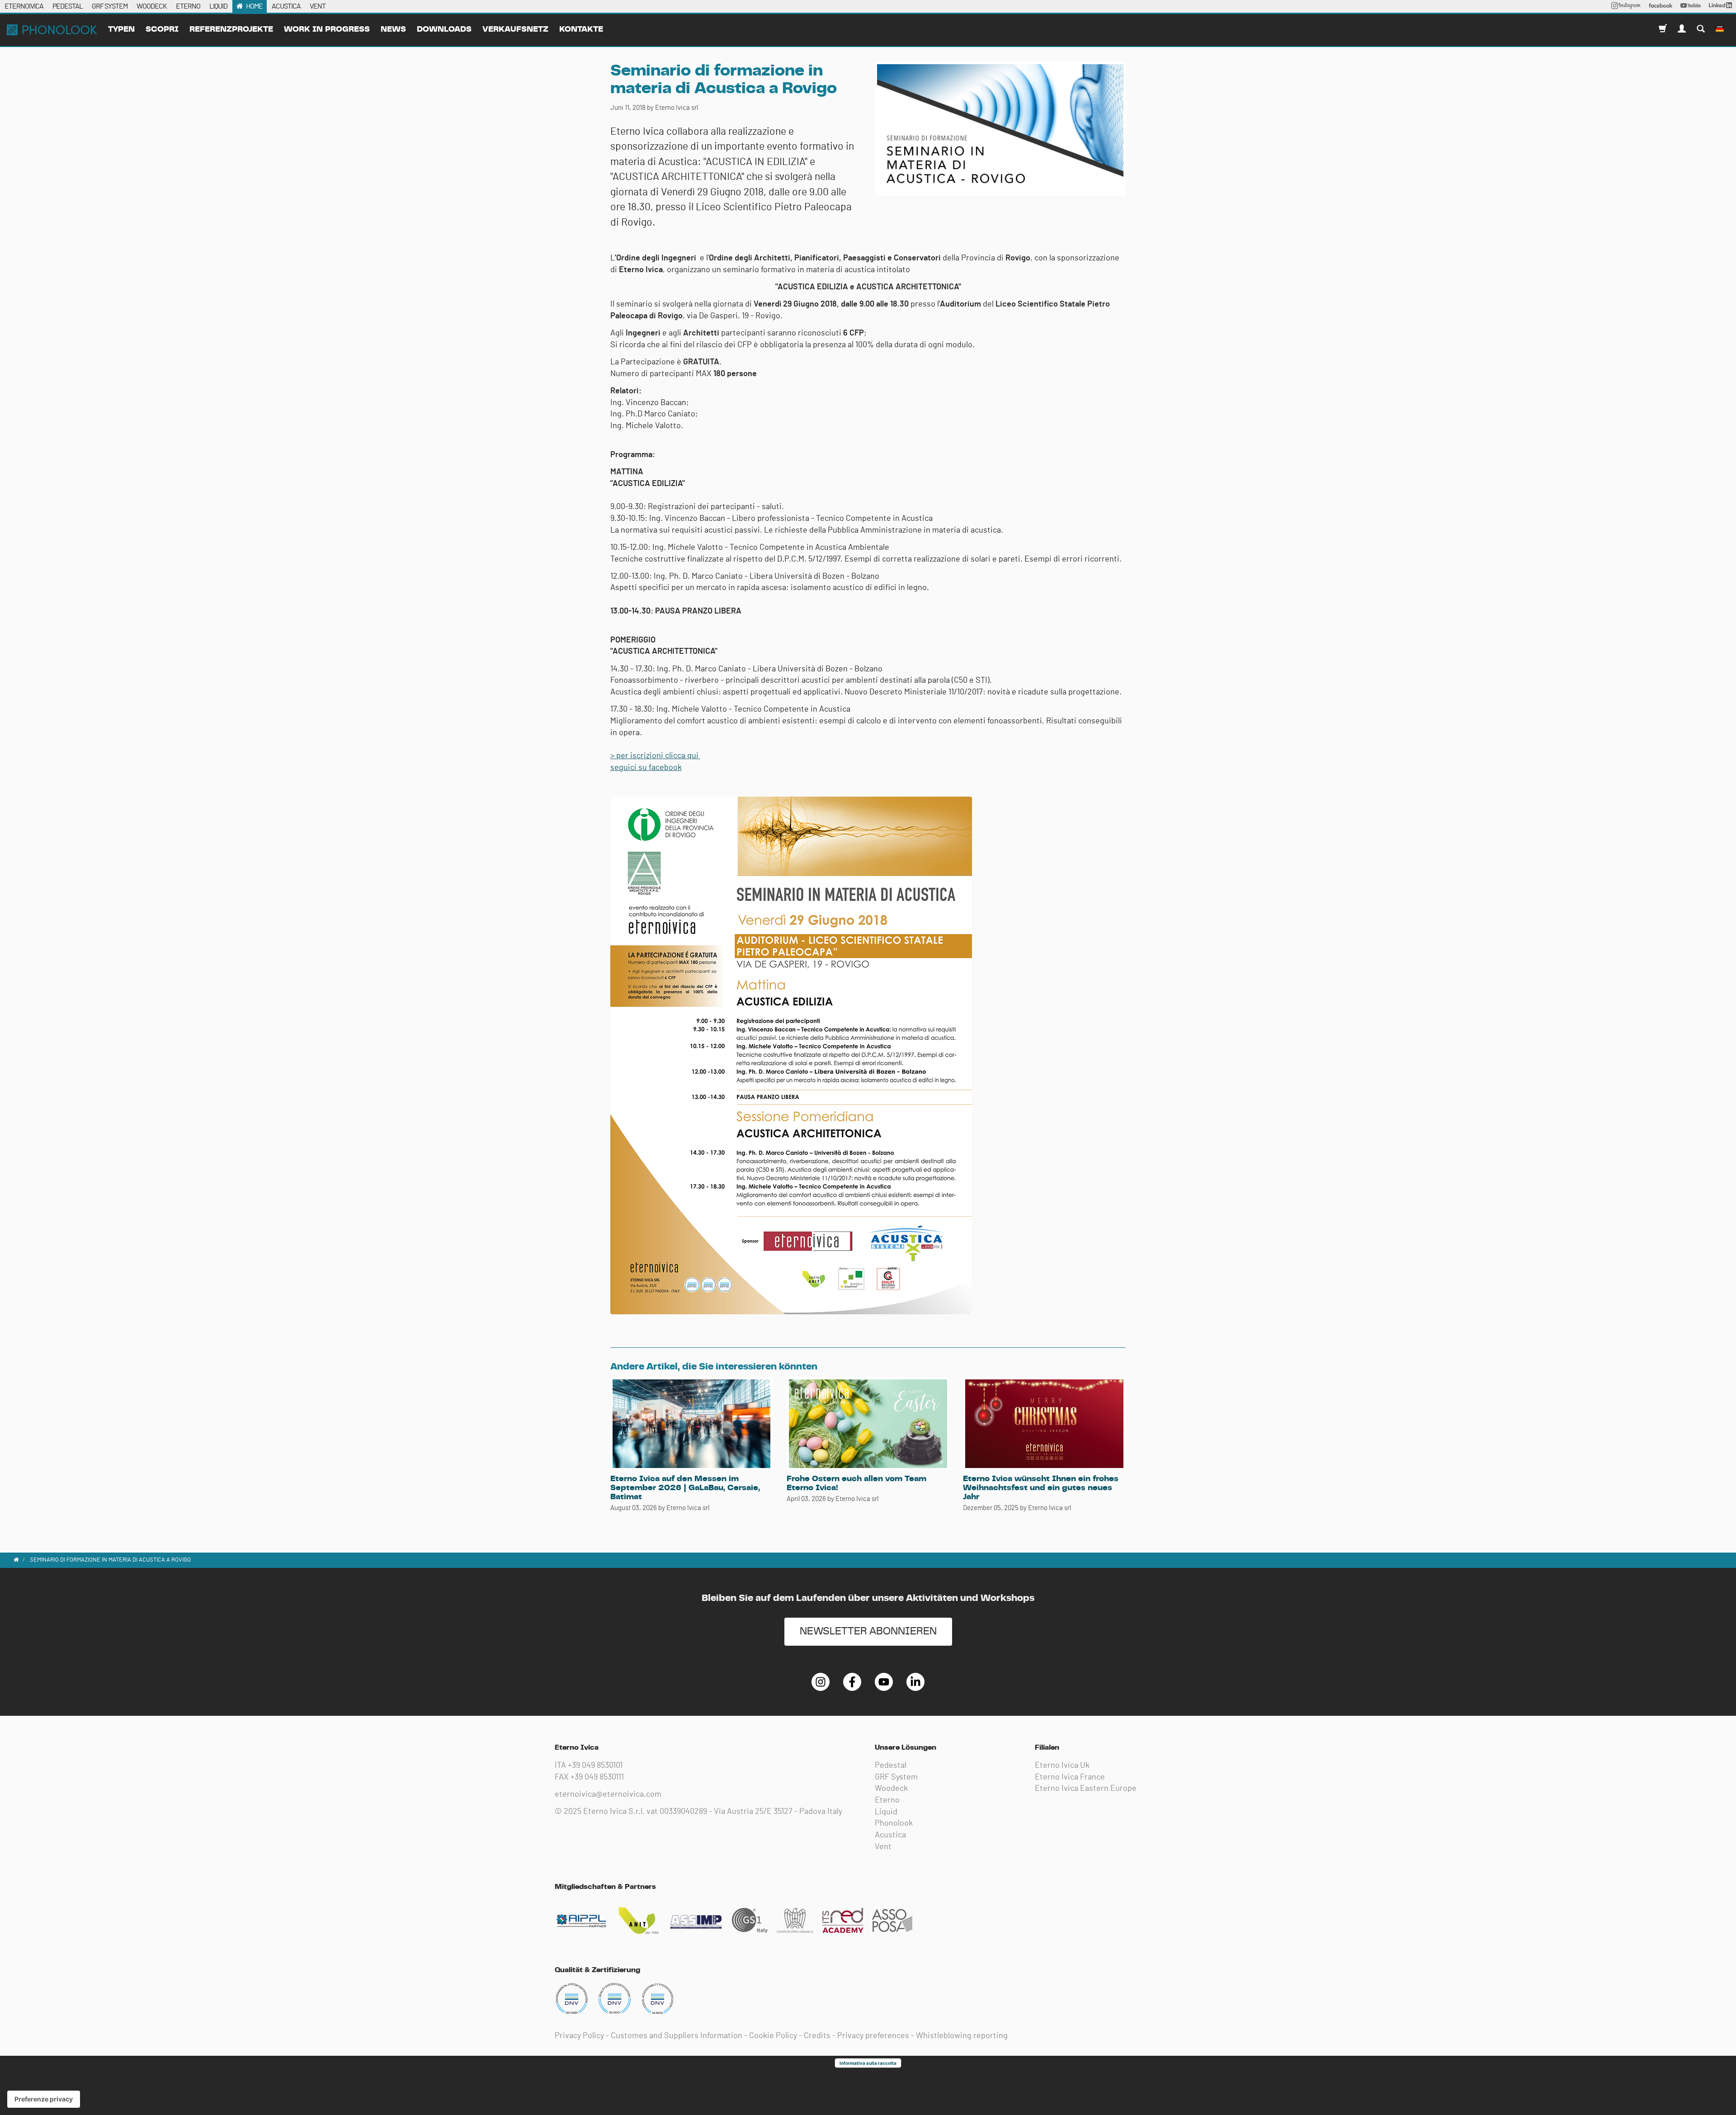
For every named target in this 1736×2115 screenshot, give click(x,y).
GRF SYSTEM (110, 6)
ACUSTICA (286, 6)
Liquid (886, 1812)
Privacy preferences (873, 2036)
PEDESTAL (68, 6)
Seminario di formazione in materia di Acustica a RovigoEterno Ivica (52, 30)
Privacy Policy (579, 2036)
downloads (444, 29)
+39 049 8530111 (597, 1777)
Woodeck (891, 1789)
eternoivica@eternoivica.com (608, 1794)
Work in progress (327, 29)
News (393, 29)
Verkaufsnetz (515, 29)
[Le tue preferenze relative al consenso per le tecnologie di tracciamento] (44, 2099)
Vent (883, 1847)
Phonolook (894, 1823)
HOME (254, 6)
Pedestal (891, 1766)
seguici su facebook (646, 768)
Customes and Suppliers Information (677, 2036)
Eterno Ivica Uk (1062, 1766)
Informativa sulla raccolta (868, 2063)
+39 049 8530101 (595, 1766)
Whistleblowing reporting (962, 2036)
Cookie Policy (773, 2036)
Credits (817, 2036)
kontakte (581, 29)
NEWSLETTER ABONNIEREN (868, 1631)
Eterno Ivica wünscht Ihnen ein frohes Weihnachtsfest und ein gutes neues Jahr (1041, 1488)
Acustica (890, 1835)
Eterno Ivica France (1070, 1777)
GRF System (896, 1777)
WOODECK (152, 6)
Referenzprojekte (231, 29)
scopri (162, 29)
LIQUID (218, 6)
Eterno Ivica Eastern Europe (1086, 1789)
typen (121, 29)
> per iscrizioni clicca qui (655, 756)
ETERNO (188, 6)
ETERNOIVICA (24, 6)
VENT (318, 6)
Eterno (887, 1800)
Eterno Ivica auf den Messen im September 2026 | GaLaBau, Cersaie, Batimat (685, 1488)
